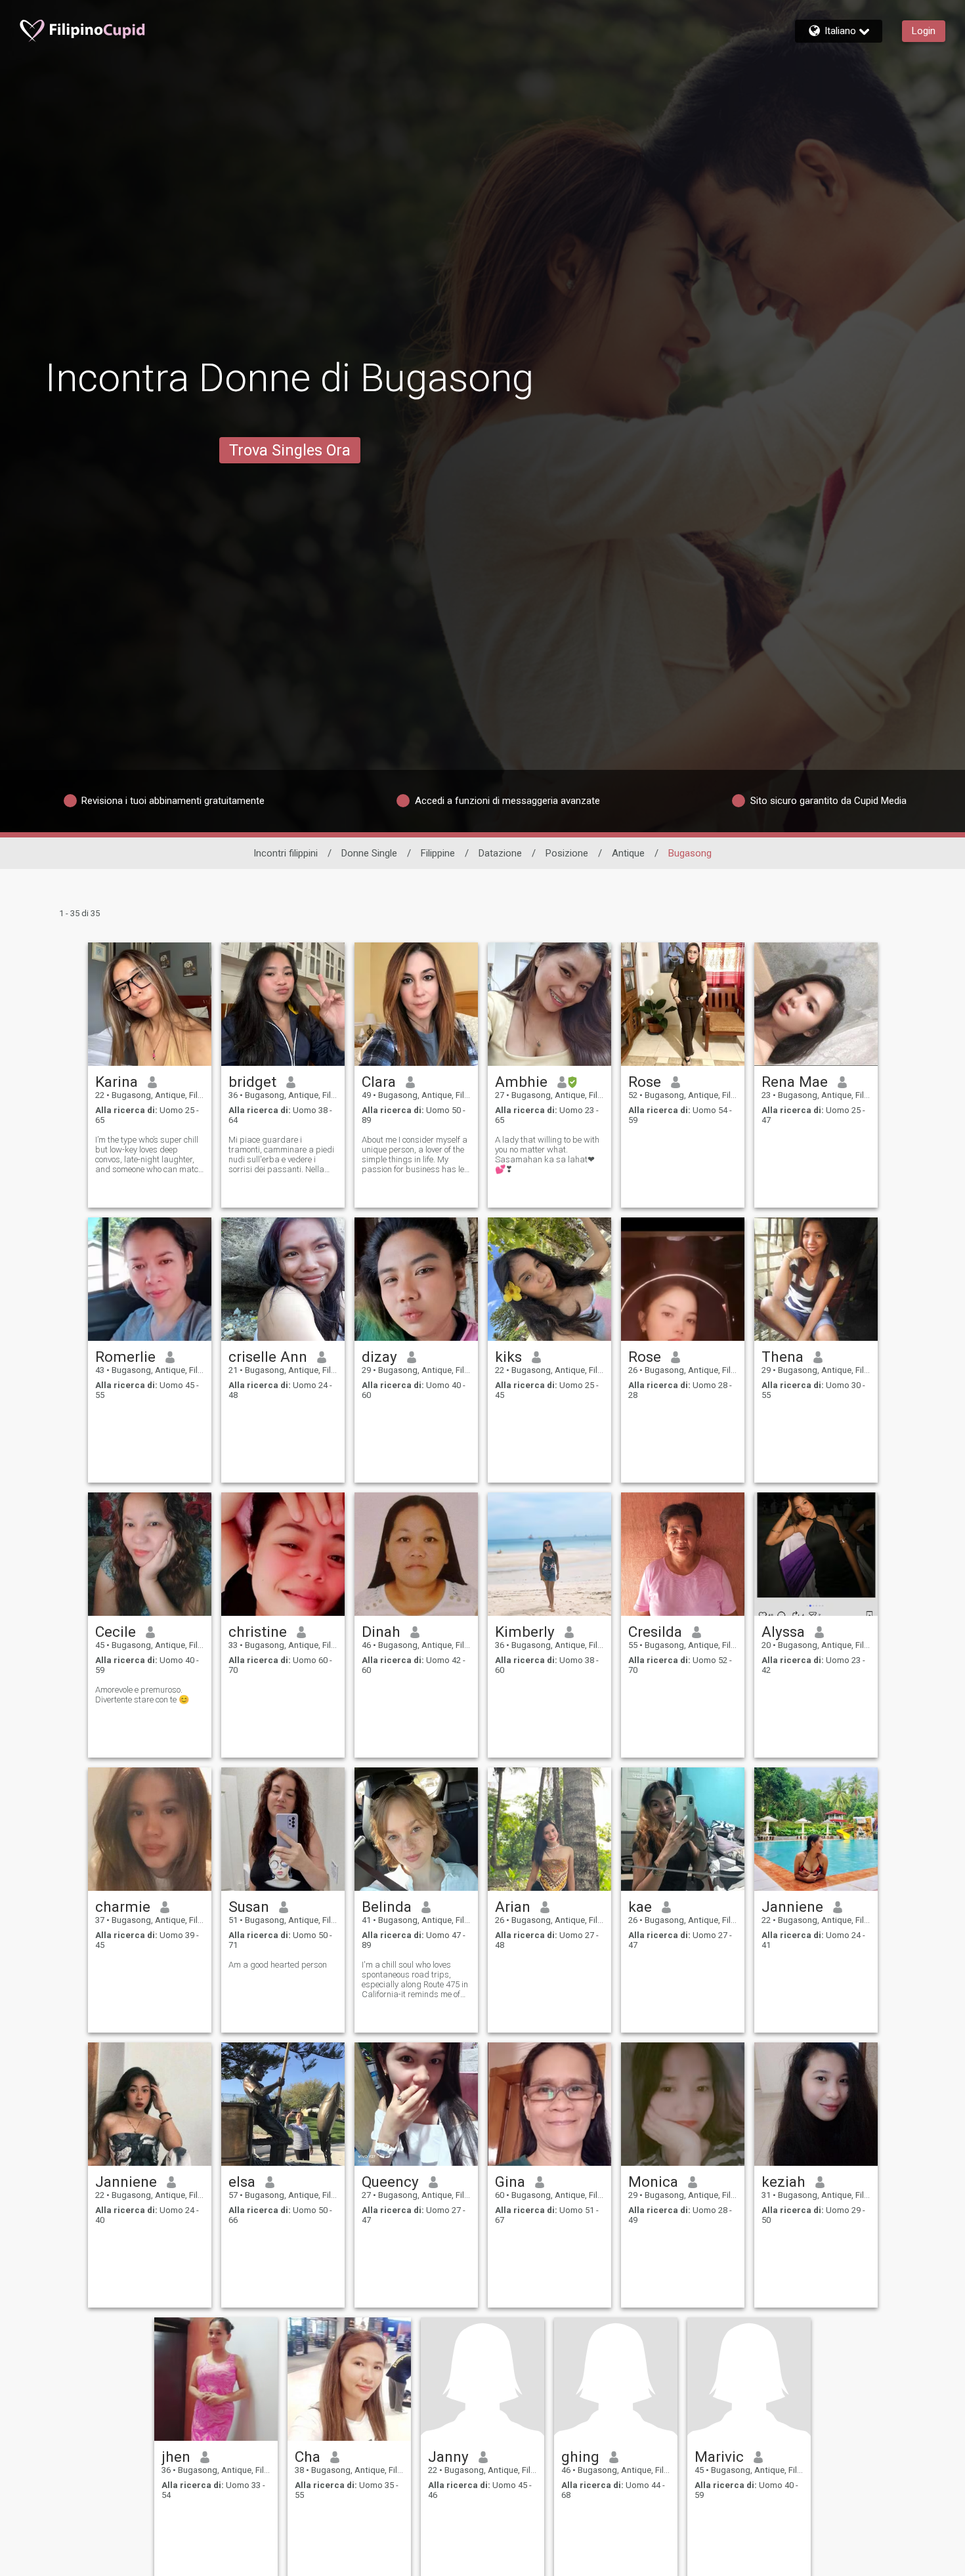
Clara (379, 1082)
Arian (513, 1907)
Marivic (719, 2457)
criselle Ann (268, 1357)
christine (258, 1632)
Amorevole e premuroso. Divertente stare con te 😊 (142, 1695)
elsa (242, 2182)
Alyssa (783, 1632)
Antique (628, 853)
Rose (645, 1082)
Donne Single (369, 853)
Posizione (567, 853)
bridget (252, 1082)
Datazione (500, 853)
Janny (448, 2457)
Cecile (116, 1632)
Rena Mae (795, 1082)
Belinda (387, 1907)
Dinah (381, 1632)
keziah (783, 2182)
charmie (123, 1907)
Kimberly (525, 1632)
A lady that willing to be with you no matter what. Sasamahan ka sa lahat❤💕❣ (547, 1154)
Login (924, 31)
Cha (308, 2457)
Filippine (438, 853)
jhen (176, 2457)
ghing (580, 2457)
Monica (653, 2182)
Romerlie (125, 1357)
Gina (510, 2182)
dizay (379, 1357)
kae (640, 1907)
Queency (390, 2182)
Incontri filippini (286, 853)
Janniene (792, 1907)
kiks (508, 1357)
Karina (117, 1082)
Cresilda (655, 1632)
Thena (783, 1357)
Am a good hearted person (278, 1965)
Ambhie (521, 1082)
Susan (249, 1907)
